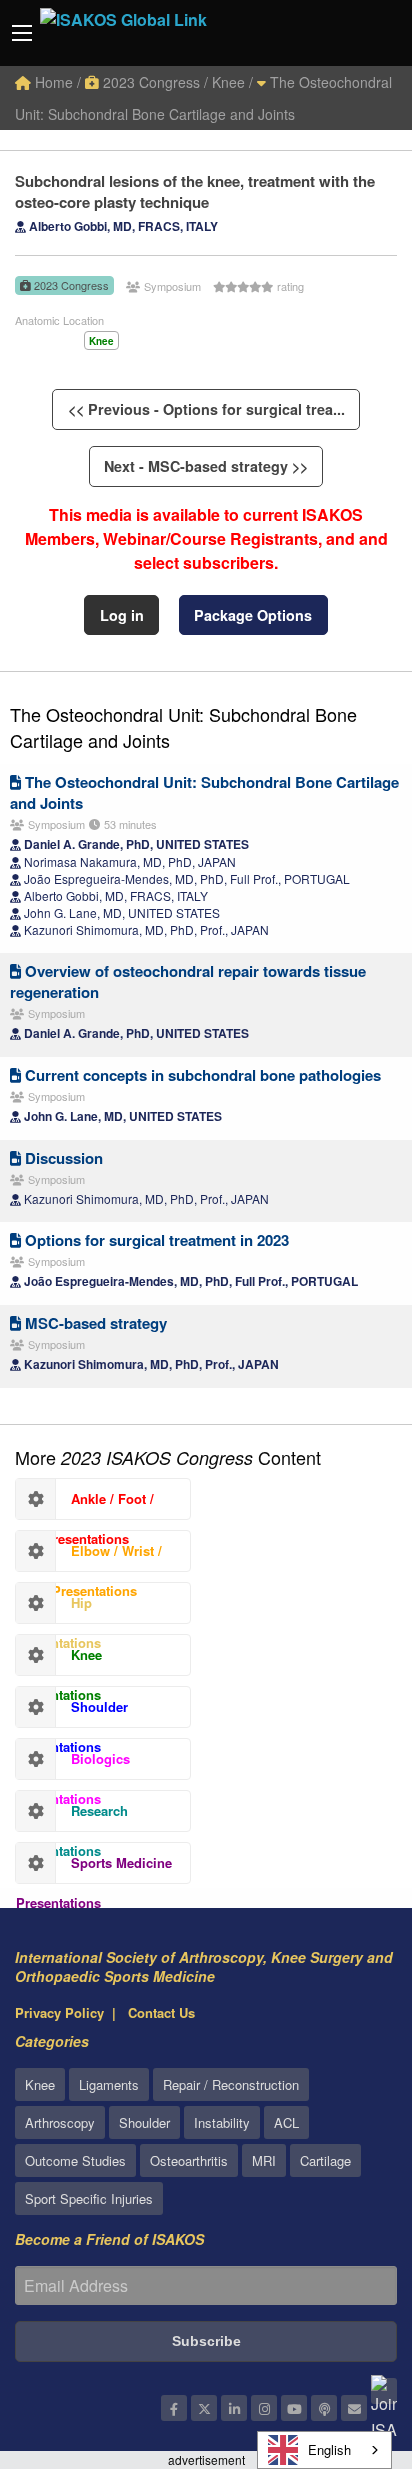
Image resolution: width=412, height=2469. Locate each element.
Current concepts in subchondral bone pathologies (201, 1075)
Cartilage (325, 2160)
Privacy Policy (59, 2012)
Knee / (232, 82)
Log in (122, 615)
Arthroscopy (60, 2122)
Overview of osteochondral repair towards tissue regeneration (188, 981)
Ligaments (109, 2084)
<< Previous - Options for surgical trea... (206, 409)
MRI (264, 2160)
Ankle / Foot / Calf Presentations (85, 1504)
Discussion (62, 1158)
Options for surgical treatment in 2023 (155, 1240)
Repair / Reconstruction (231, 2084)
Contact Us (161, 2012)
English (329, 2449)
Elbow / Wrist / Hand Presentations (89, 1556)
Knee (40, 2084)
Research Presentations (72, 1816)
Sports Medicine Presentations (94, 1868)
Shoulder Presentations (72, 1712)
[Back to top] (347, 2344)
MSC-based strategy (94, 1323)
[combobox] (324, 2450)
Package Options (253, 615)
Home (52, 82)
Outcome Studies (75, 2160)
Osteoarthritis (189, 2160)
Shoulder (144, 2122)
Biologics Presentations (73, 1764)
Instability (222, 2122)
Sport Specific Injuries (89, 2198)
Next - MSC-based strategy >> (206, 466)
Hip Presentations (58, 1608)
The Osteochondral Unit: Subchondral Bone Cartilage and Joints (183, 726)
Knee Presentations (59, 1660)
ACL (286, 2122)
